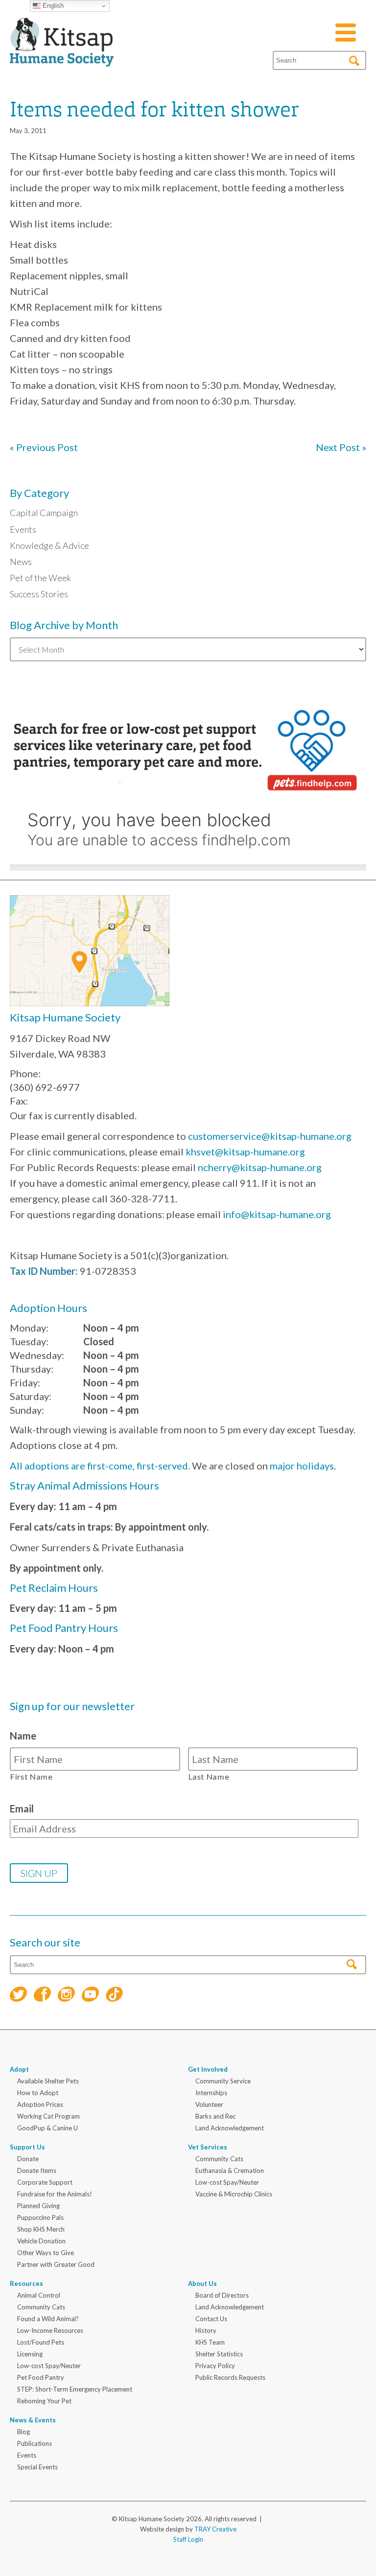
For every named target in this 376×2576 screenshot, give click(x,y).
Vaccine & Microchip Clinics (234, 2194)
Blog (23, 2432)
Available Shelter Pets (48, 2081)
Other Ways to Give (46, 2253)
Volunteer (209, 2104)
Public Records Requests (230, 2377)
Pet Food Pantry (41, 2377)
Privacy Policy (215, 2366)
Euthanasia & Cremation (230, 2170)
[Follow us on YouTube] (90, 1996)
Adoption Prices (40, 2104)
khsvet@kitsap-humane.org (245, 1152)
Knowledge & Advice (49, 545)
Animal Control (39, 2295)
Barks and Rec (215, 2116)
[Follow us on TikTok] (114, 1996)
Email (22, 1808)
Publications (35, 2443)
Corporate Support (45, 2182)
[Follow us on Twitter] (18, 1996)
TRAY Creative (215, 2529)
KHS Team (210, 2342)
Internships (211, 2093)
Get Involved (208, 2069)
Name (23, 1736)
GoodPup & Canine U (47, 2128)
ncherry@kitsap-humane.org (260, 1167)
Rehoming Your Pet (44, 2401)
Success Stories (39, 594)
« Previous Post (44, 447)
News (21, 562)
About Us (202, 2283)
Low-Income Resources (50, 2330)
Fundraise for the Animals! (55, 2194)
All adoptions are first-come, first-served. (100, 1466)
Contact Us (211, 2319)
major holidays (302, 1466)
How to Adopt (38, 2093)
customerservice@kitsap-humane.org (270, 1136)
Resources (26, 2283)
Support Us (27, 2147)
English (52, 6)
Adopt (19, 2069)
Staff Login (188, 2539)
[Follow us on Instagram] (66, 1996)
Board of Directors (222, 2295)
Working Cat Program (48, 2116)
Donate (28, 2159)
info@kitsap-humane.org (277, 1214)
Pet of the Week (40, 578)
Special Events (37, 2467)
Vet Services (208, 2147)
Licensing (30, 2354)
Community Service (223, 2081)
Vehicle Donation (41, 2241)
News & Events (33, 2420)
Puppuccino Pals (40, 2217)
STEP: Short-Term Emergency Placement (75, 2389)
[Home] (62, 55)
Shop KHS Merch (41, 2229)
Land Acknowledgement (230, 2128)
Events (23, 529)
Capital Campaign (44, 513)
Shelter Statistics (219, 2354)
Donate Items (37, 2170)
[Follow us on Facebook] (42, 1996)
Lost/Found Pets (41, 2342)
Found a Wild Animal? (48, 2319)
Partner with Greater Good (56, 2264)
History (206, 2330)
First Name (32, 1776)
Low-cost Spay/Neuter (227, 2182)
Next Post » (341, 447)
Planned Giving (38, 2206)
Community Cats (219, 2159)
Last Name (209, 1776)
